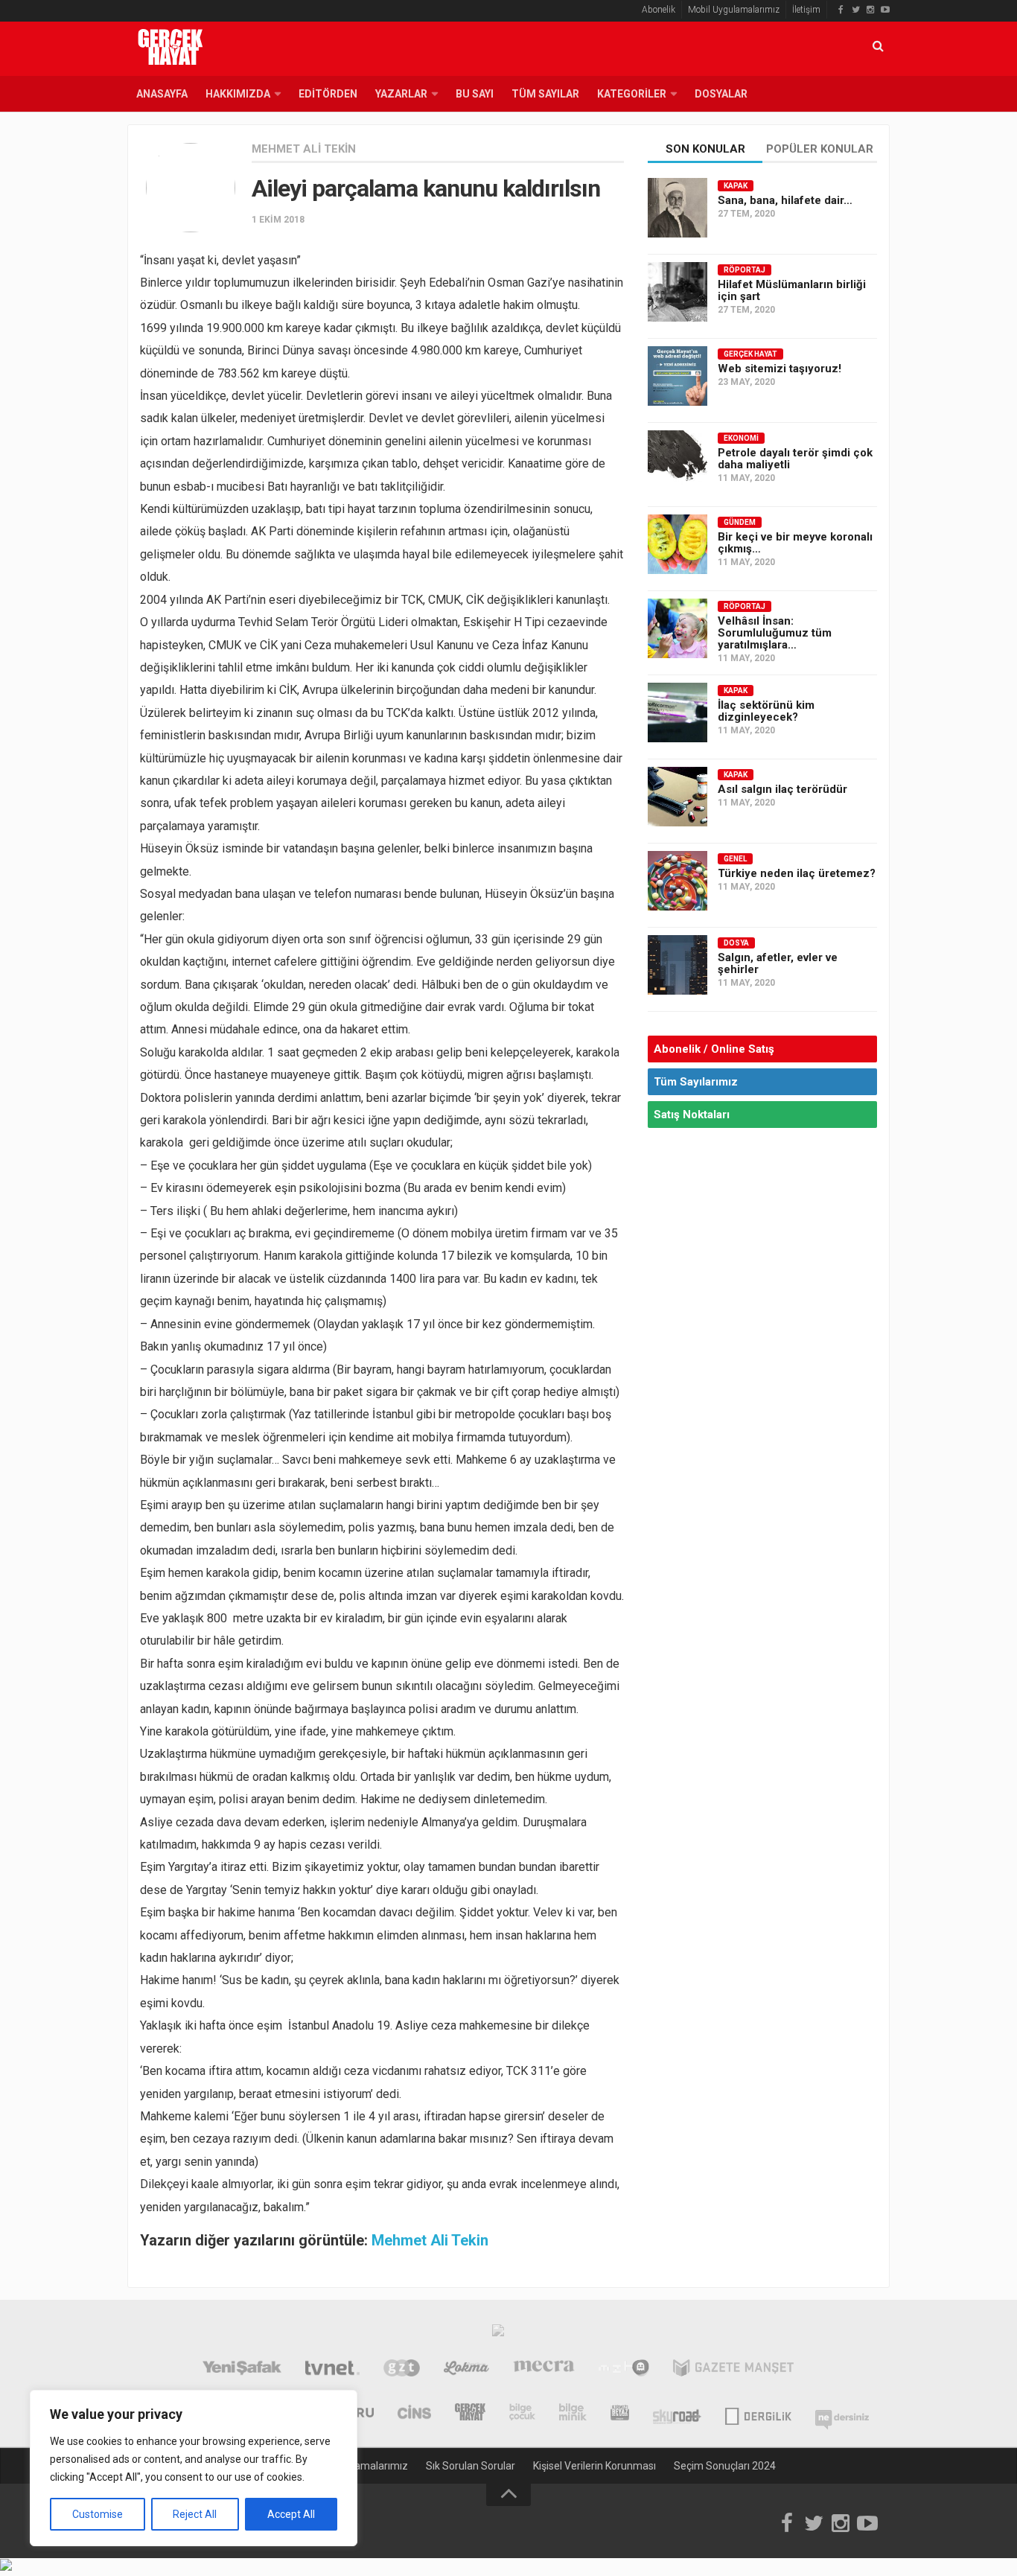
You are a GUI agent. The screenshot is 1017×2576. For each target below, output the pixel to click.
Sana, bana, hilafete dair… (785, 200)
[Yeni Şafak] (242, 2370)
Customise (98, 2514)
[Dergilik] (758, 2414)
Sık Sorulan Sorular (471, 2466)
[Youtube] (885, 10)
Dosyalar (721, 94)
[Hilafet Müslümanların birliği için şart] (678, 292)
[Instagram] (870, 10)
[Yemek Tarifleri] (466, 2370)
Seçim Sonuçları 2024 (725, 2466)
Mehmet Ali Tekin (304, 149)
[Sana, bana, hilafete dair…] (678, 208)
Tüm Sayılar (545, 94)
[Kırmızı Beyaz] (620, 2414)
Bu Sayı (475, 94)
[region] (194, 2468)
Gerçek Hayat (750, 354)
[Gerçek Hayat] (470, 2414)
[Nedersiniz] (842, 2414)
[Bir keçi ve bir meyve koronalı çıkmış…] (678, 544)
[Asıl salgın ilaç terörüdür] (678, 797)
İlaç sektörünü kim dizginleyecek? (766, 711)
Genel (735, 859)
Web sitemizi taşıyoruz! (780, 369)
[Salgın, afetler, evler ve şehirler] (678, 965)
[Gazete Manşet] (733, 2370)
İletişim (806, 10)
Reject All (195, 2514)
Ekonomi (741, 438)
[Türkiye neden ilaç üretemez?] (678, 881)
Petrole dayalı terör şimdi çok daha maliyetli (795, 459)
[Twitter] (855, 10)
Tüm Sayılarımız (696, 1082)
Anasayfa (162, 94)
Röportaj (745, 270)
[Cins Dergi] (414, 2414)
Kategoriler (632, 94)
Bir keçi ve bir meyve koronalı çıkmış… (795, 543)
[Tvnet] (332, 2370)
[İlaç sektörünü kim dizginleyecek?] (678, 712)
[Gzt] (402, 2370)
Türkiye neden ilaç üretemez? (797, 873)
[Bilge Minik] (573, 2414)
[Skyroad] (677, 2414)
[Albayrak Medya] (498, 2334)
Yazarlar (401, 94)
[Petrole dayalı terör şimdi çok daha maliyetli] (678, 460)
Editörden (328, 94)
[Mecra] (544, 2370)
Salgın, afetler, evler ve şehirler (778, 963)
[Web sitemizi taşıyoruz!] (678, 376)
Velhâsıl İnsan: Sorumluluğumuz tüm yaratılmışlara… (775, 633)
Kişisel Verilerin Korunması (594, 2466)
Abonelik (659, 10)
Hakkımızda (238, 94)
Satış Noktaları (692, 1115)
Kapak (736, 186)
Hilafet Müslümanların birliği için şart (792, 290)
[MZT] (624, 2370)
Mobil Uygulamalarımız (734, 10)
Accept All (291, 2514)
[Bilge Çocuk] (522, 2414)
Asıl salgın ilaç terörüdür (782, 789)
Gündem (740, 522)
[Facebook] (841, 10)
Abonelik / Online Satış (714, 1049)
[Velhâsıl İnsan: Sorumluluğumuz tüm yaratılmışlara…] (678, 628)
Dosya (736, 943)
